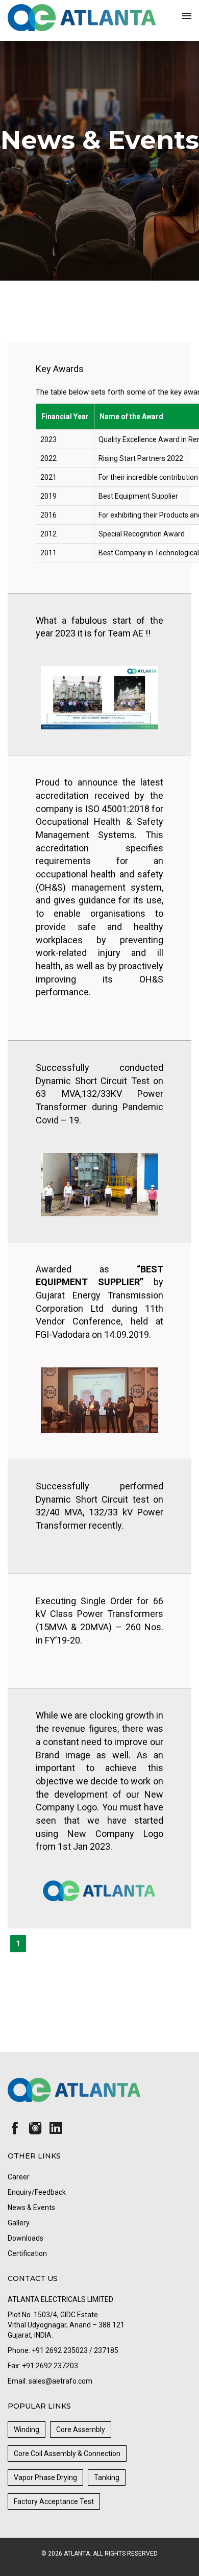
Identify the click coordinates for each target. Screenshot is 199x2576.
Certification (27, 2253)
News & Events (31, 2207)
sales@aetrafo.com (60, 2381)
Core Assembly (81, 2430)
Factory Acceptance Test (54, 2501)
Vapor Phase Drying (45, 2477)
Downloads (26, 2238)
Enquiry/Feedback (37, 2192)
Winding (27, 2430)
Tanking (107, 2477)
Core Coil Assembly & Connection (67, 2454)
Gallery (19, 2223)
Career (19, 2177)
